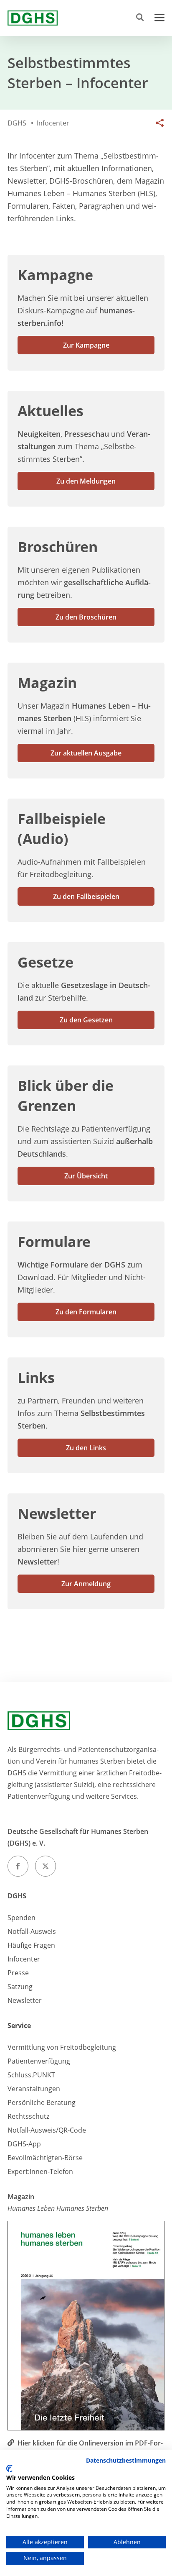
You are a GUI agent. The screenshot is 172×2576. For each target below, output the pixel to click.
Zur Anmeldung (86, 1584)
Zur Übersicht (86, 1176)
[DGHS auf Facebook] (18, 1866)
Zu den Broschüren (86, 617)
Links (36, 1378)
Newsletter (57, 1513)
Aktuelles (51, 411)
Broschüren (58, 547)
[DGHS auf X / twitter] (46, 1866)
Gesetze (46, 962)
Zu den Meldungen (86, 481)
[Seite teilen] (158, 123)
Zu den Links (86, 1448)
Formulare (54, 1242)
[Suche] (142, 18)
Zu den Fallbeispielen (86, 896)
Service (19, 2025)
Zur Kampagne (86, 345)
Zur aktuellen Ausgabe (86, 753)
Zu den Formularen (86, 1312)
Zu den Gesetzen (86, 1020)
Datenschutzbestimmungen (126, 2460)
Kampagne (55, 275)
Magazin (47, 683)
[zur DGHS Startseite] (33, 18)
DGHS (17, 1896)
